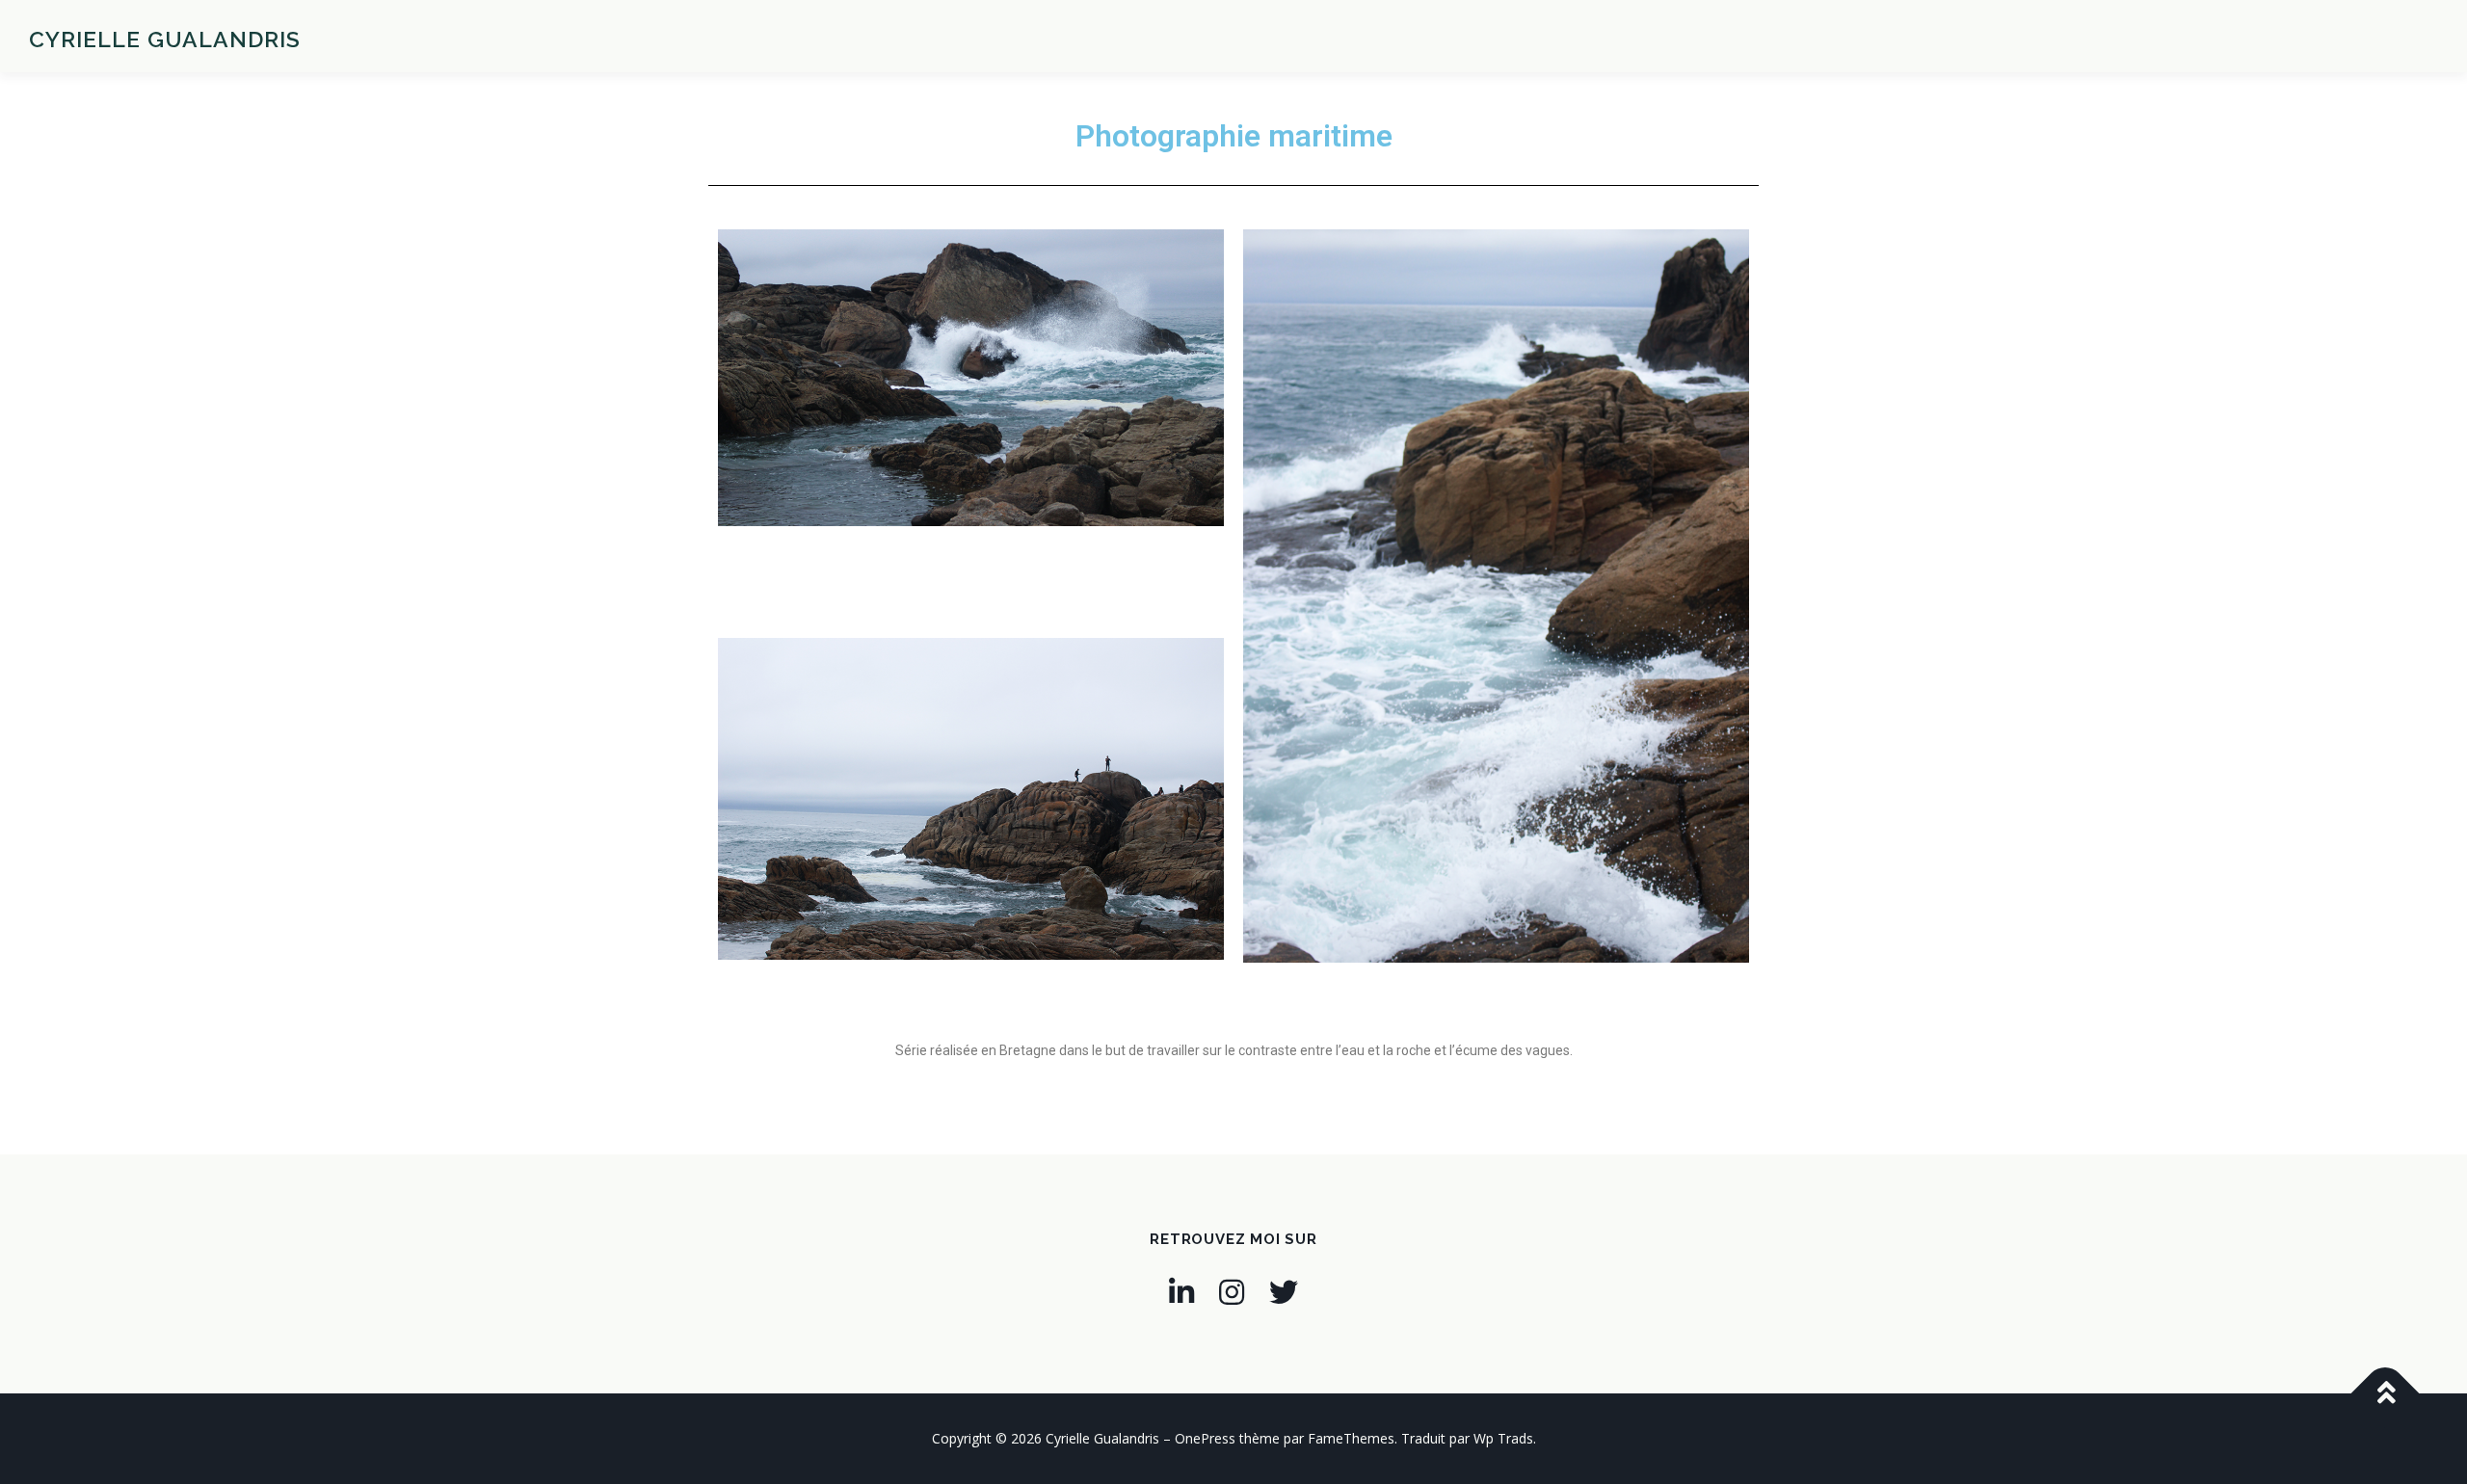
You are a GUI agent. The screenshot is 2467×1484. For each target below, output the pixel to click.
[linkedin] (1181, 1292)
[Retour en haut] (2386, 1393)
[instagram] (1232, 1292)
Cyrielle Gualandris (165, 39)
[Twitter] (1284, 1292)
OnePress (1205, 1438)
